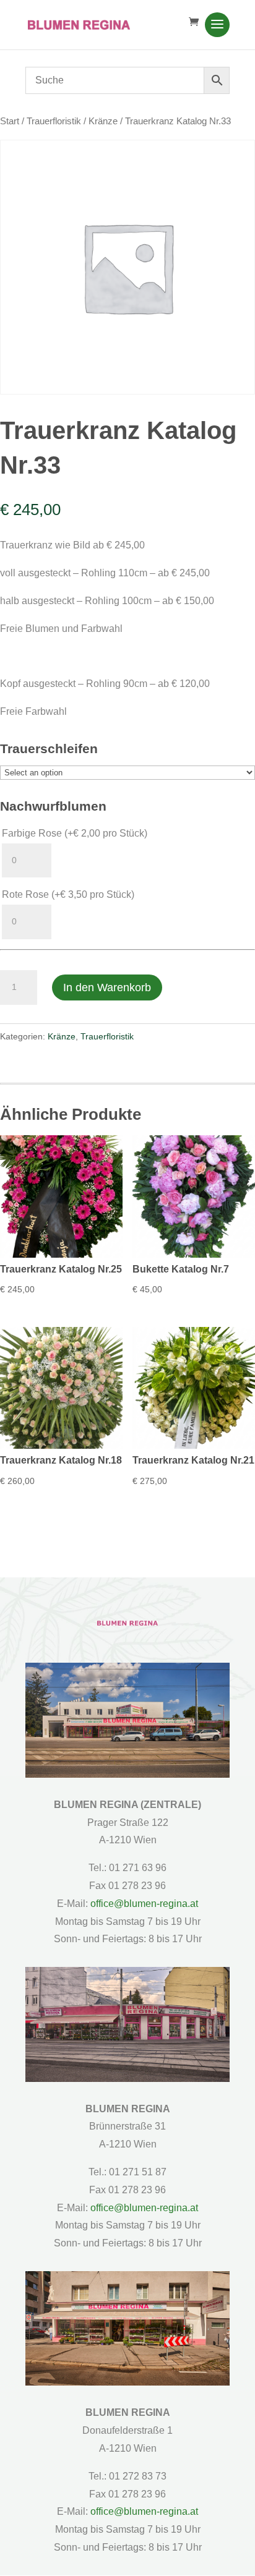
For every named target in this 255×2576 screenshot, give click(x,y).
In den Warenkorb (107, 987)
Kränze (103, 121)
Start (10, 121)
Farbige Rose (75, 833)
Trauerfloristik (54, 121)
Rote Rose (68, 894)
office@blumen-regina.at (144, 1904)
